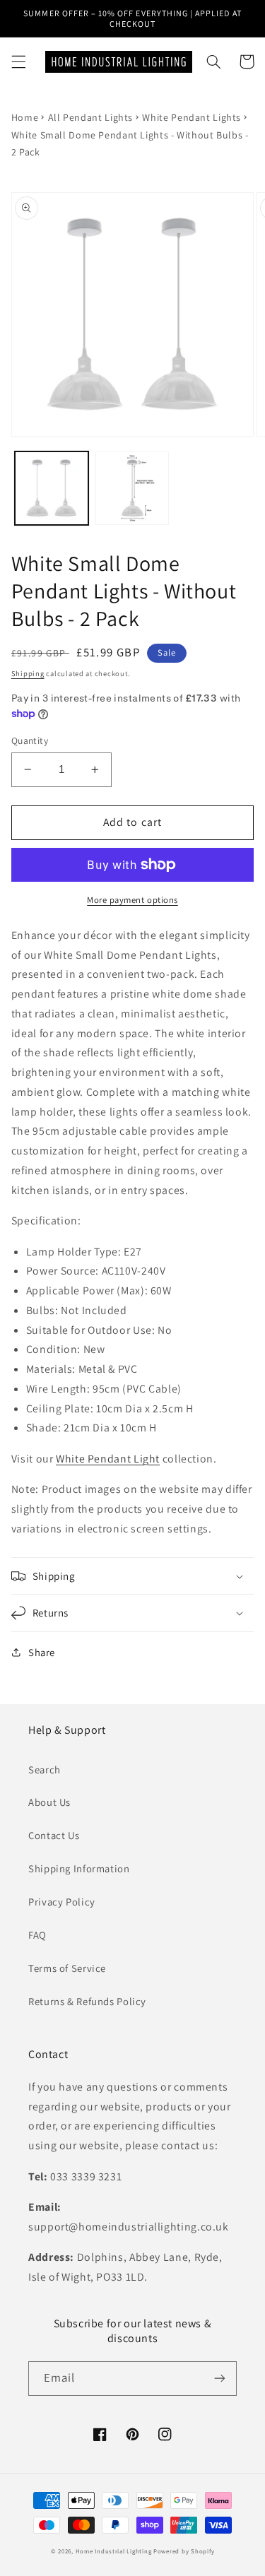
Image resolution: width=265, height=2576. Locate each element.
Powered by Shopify (184, 2551)
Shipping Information (79, 1868)
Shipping (28, 673)
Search (45, 1769)
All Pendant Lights (90, 117)
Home (25, 117)
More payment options (132, 900)
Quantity (30, 740)
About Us (49, 1802)
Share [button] (42, 1652)
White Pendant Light (108, 1459)
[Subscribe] (220, 2379)
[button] (18, 61)
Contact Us (54, 1835)
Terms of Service (67, 1968)
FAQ (37, 1935)
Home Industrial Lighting (114, 2551)
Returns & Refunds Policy (87, 2001)
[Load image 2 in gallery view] (132, 488)
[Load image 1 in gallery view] (52, 488)
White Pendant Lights (192, 117)
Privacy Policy (62, 1902)
